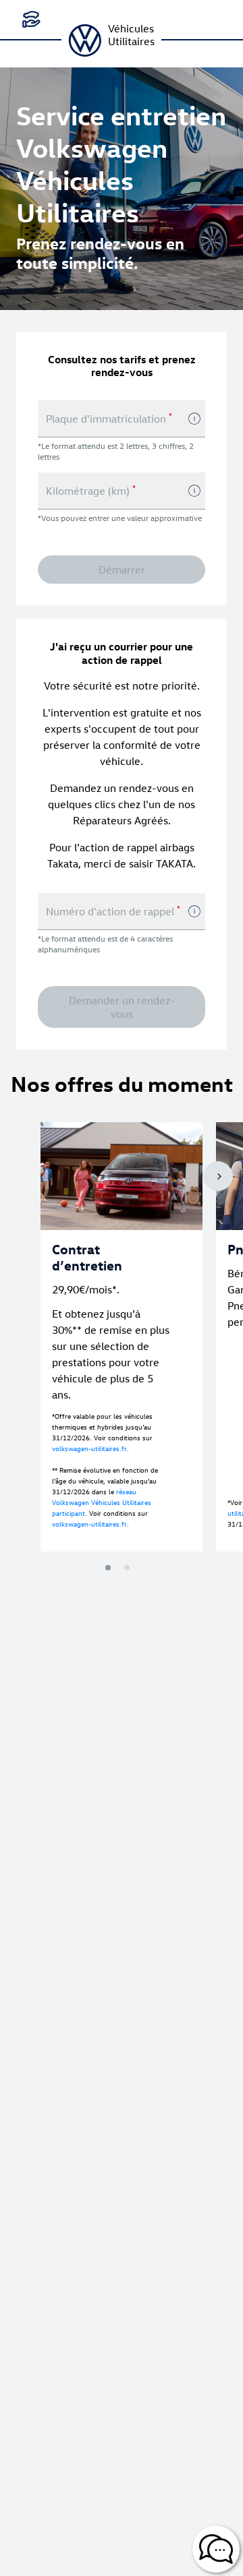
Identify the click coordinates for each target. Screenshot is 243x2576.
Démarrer (122, 570)
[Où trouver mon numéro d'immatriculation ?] (194, 419)
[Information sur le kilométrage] (194, 491)
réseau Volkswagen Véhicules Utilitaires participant (102, 1502)
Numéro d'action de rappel (113, 911)
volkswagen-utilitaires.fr (89, 1448)
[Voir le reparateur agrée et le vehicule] (31, 20)
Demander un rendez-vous (122, 1007)
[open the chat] (216, 2549)
